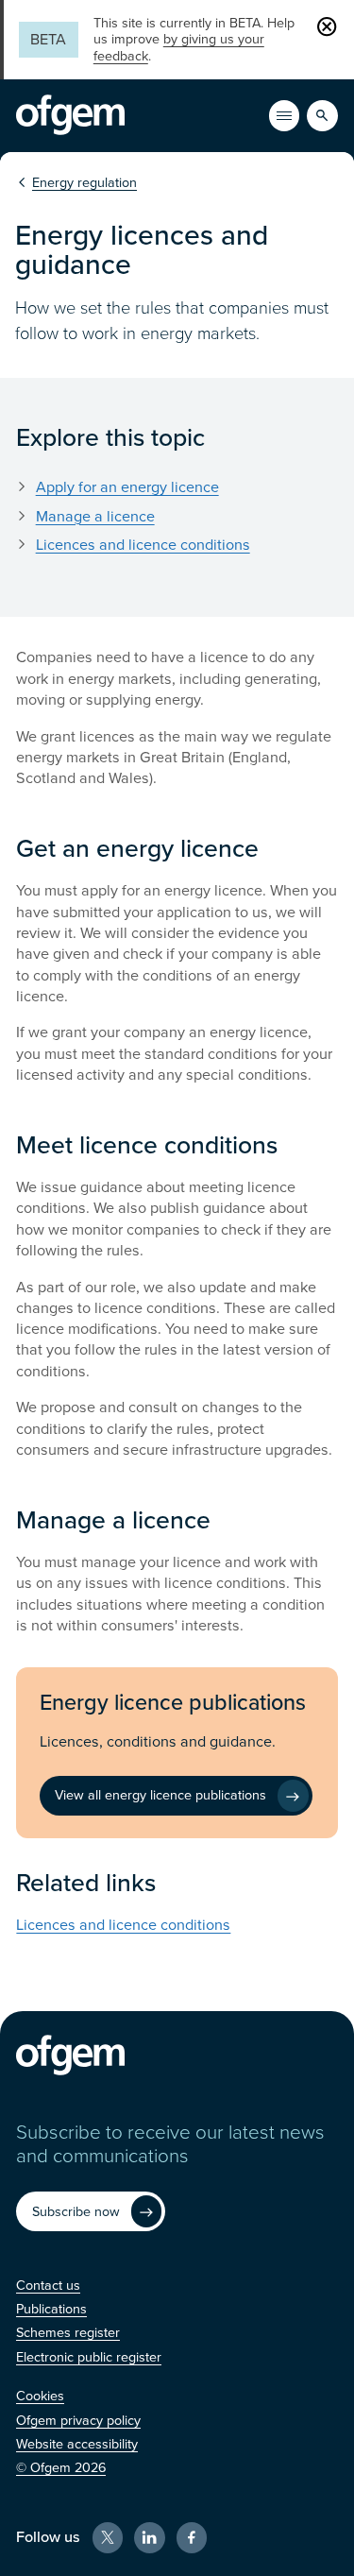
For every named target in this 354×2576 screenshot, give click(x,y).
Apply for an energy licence (127, 487)
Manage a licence (95, 517)
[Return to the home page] (70, 115)
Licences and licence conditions (143, 545)
